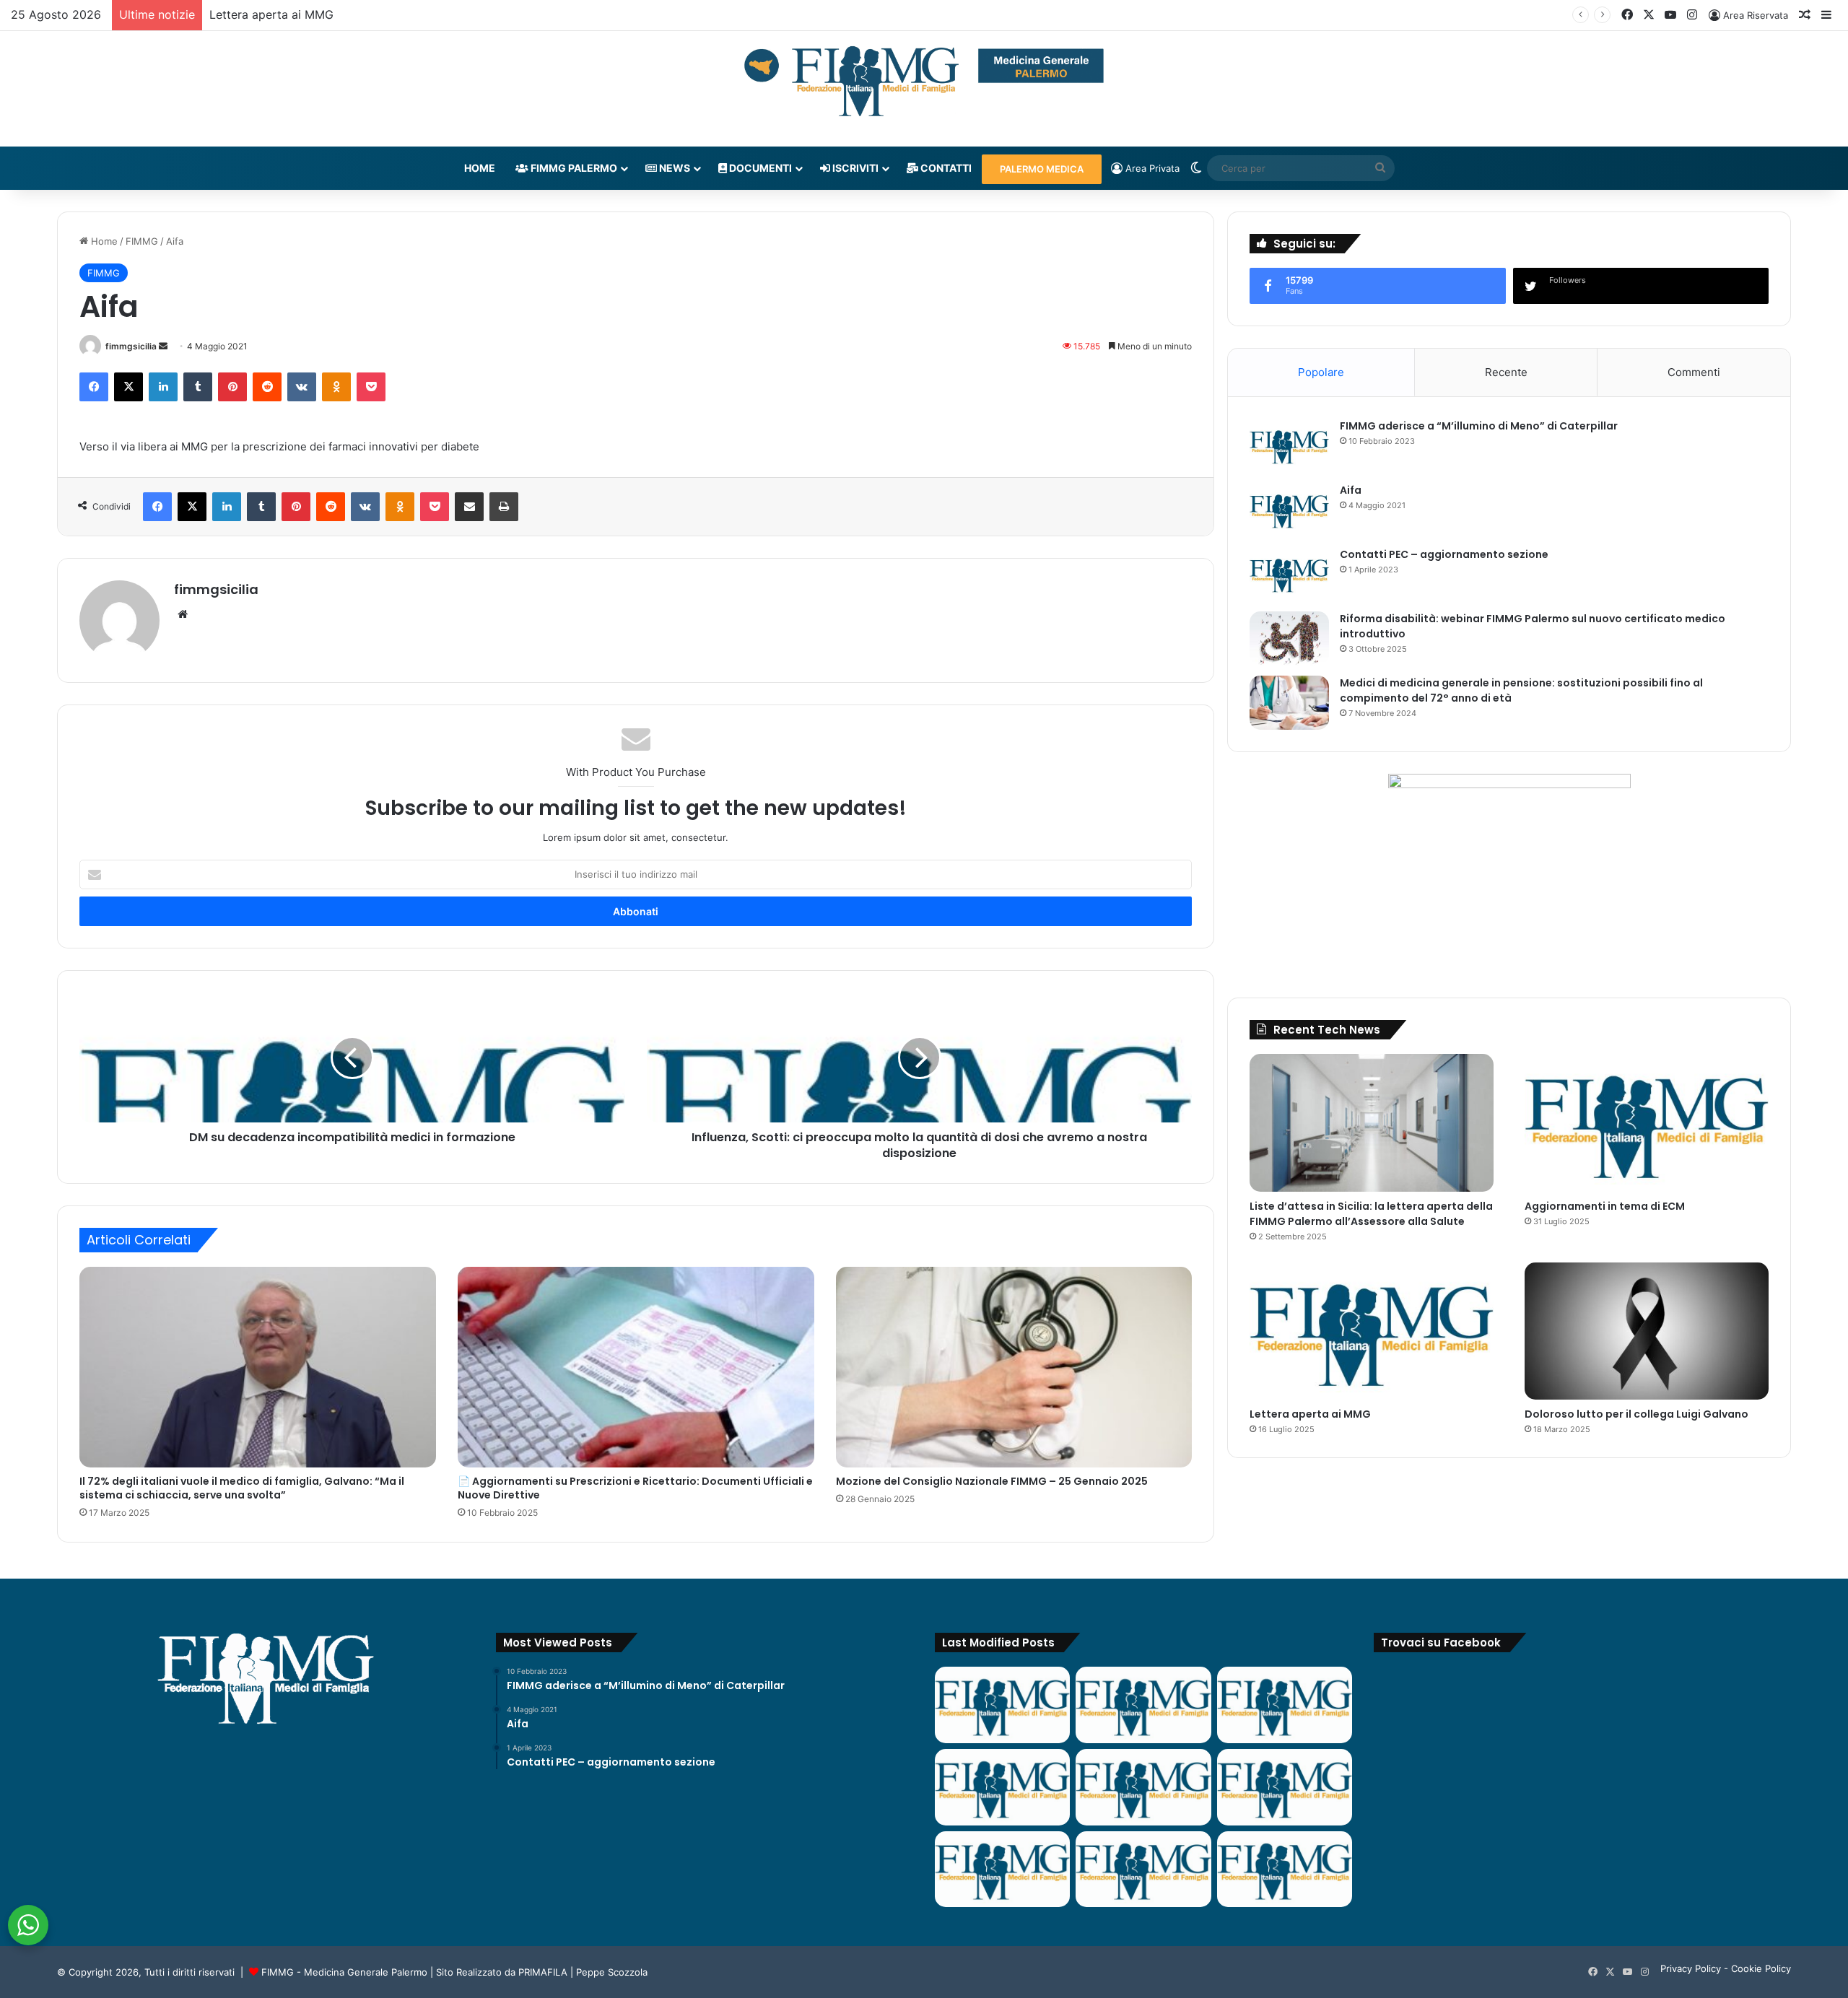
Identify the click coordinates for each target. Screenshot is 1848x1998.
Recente (1506, 372)
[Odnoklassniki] (336, 387)
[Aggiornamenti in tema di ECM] (1647, 1123)
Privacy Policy (1691, 1968)
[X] (128, 387)
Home (480, 168)
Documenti (759, 168)
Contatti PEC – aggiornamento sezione (1444, 554)
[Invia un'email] (163, 346)
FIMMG (142, 241)
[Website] (183, 614)
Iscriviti (854, 168)
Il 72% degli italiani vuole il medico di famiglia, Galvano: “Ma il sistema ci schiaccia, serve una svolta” (242, 1488)
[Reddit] (267, 387)
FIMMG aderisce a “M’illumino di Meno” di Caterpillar (1479, 426)
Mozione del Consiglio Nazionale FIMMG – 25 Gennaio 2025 (992, 1481)
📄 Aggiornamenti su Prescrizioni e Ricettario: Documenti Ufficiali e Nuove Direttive (635, 1488)
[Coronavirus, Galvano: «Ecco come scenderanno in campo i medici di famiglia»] (1002, 1705)
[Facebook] (94, 387)
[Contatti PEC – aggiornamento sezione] (1289, 574)
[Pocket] (371, 387)
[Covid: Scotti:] (1285, 1787)
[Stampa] (504, 507)
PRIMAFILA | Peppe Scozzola (583, 1972)
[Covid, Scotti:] (1143, 1787)
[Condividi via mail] (469, 507)
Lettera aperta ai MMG (271, 14)
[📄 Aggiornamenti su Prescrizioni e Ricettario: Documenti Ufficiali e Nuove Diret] (636, 1367)
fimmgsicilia (131, 346)
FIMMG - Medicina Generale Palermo (344, 1972)
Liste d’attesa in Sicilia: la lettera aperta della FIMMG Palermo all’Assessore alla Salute (1371, 1214)
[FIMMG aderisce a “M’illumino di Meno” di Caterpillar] (1289, 446)
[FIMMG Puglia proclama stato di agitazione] (1002, 1787)
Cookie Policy (1761, 1968)
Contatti (945, 168)
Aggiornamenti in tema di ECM (1605, 1206)
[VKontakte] (302, 387)
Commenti (1694, 372)
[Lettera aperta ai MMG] (1372, 1331)
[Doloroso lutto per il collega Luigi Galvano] (1647, 1331)
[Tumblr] (198, 387)
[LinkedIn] (163, 387)
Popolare (1321, 372)
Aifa (1351, 490)
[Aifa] (1289, 510)
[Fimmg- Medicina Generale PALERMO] (924, 82)
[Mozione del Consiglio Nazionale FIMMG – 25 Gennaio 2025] (1014, 1367)
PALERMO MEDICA (1042, 169)
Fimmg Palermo (573, 168)
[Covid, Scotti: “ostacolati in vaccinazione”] (1002, 1870)
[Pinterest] (232, 387)
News (674, 168)
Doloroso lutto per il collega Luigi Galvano (1636, 1414)
